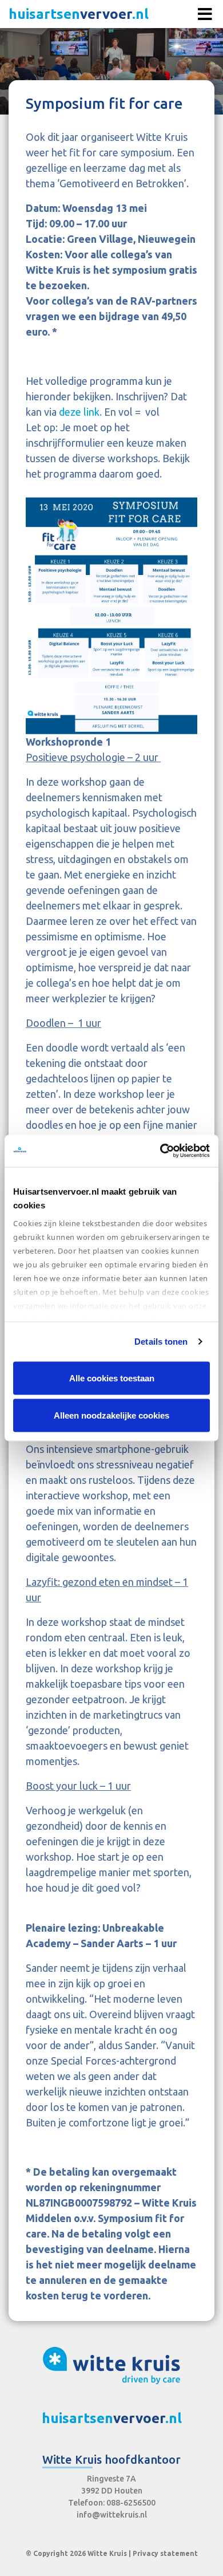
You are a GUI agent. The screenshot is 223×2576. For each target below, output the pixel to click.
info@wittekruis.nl (112, 2515)
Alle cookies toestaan (112, 1378)
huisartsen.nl (79, 14)
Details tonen (161, 1342)
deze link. (81, 412)
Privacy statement (165, 2553)
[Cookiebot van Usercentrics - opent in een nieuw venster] (160, 1151)
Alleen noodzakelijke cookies (111, 1415)
